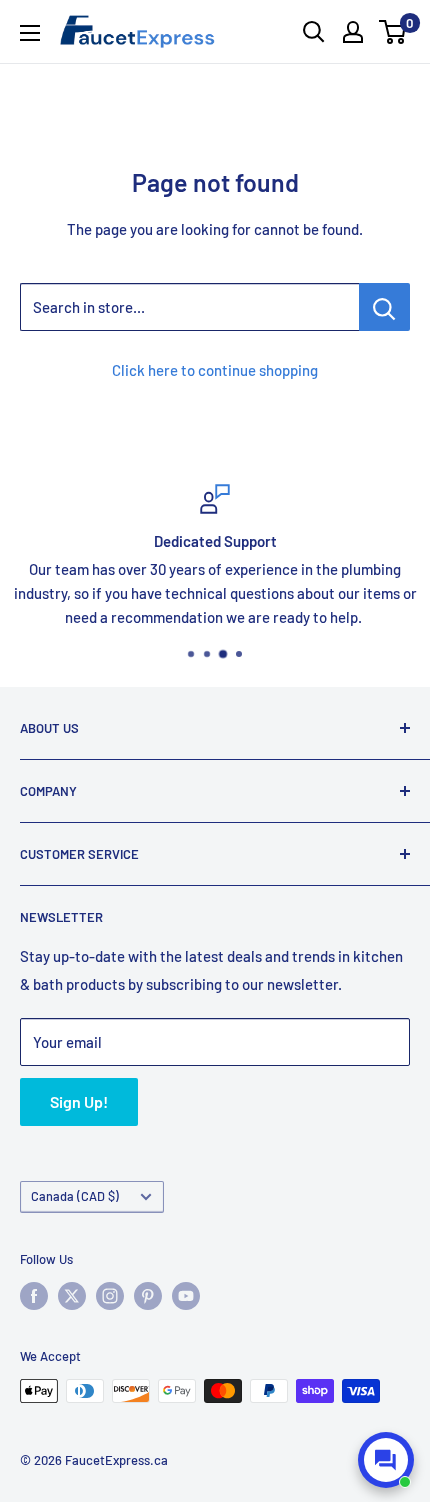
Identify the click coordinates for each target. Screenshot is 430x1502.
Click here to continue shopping (215, 370)
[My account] (353, 32)
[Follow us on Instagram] (110, 1296)
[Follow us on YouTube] (186, 1296)
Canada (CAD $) (75, 1196)
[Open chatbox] (386, 1460)
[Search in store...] (384, 307)
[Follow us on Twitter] (72, 1296)
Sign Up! (79, 1101)
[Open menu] (30, 33)
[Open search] (314, 32)
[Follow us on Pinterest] (148, 1296)
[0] (393, 32)
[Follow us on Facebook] (34, 1296)
